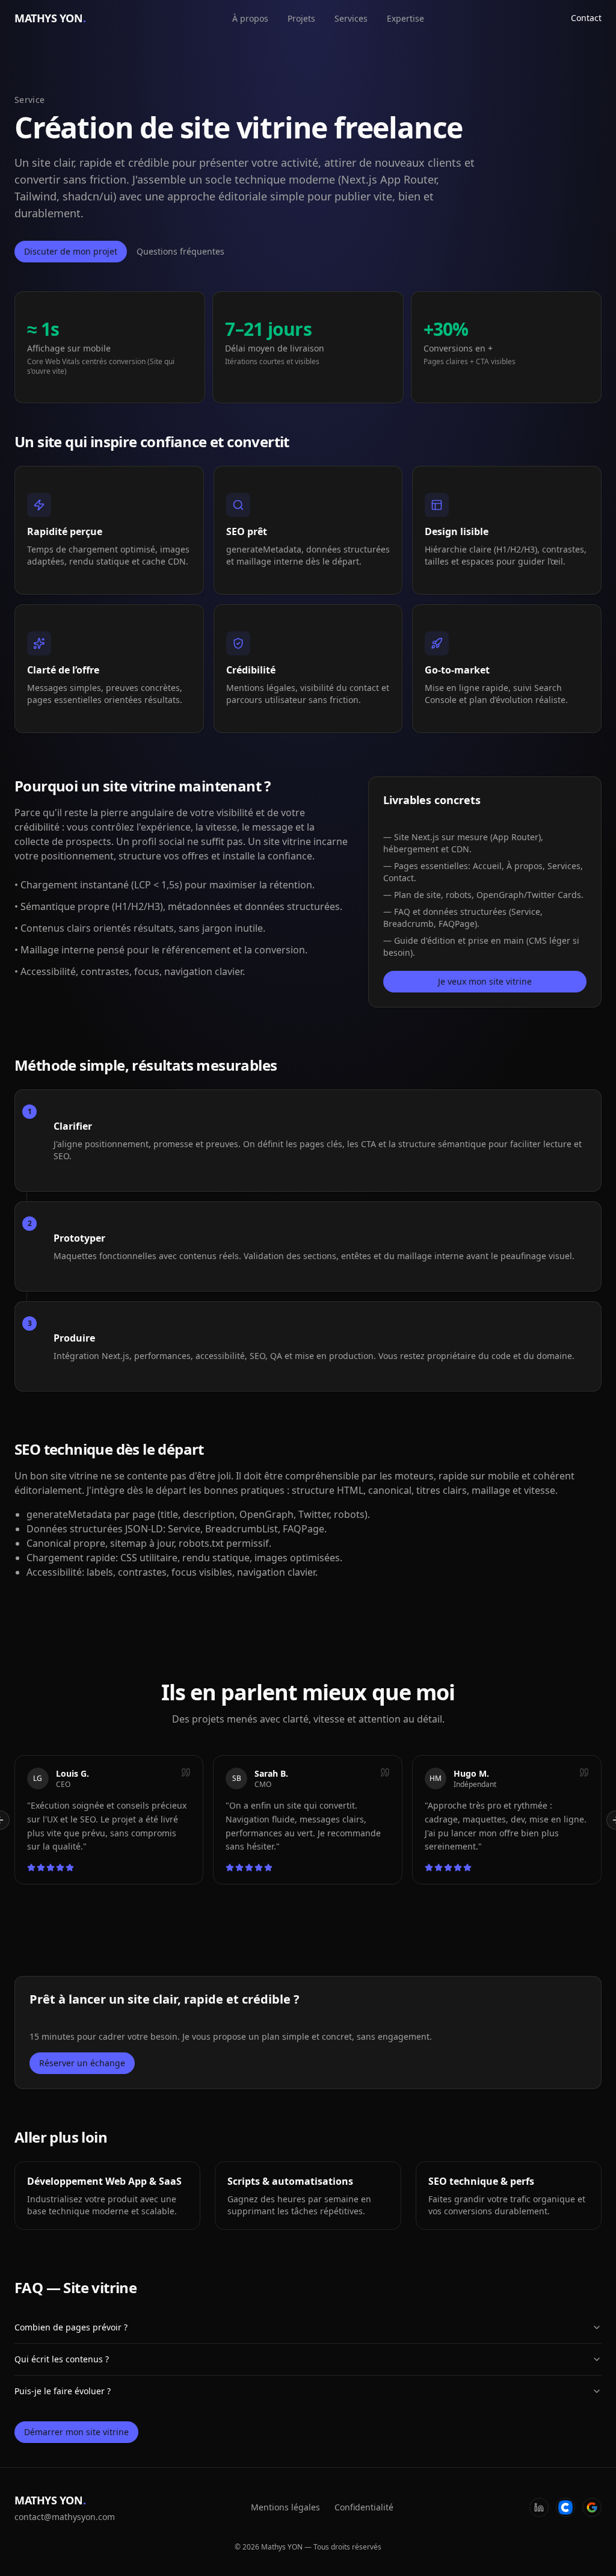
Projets (301, 18)
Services (351, 18)
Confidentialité (364, 2507)
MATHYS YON (50, 18)
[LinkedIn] (539, 2507)
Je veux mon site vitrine (485, 981)
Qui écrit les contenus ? (62, 2359)
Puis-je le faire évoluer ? (63, 2391)
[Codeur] (565, 2507)
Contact (586, 18)
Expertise (405, 18)
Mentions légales (285, 2507)
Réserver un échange (82, 2063)
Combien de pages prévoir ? (71, 2327)
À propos (250, 18)
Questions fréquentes (180, 251)
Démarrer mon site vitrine (76, 2432)
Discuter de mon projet (71, 251)
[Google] (592, 2507)
